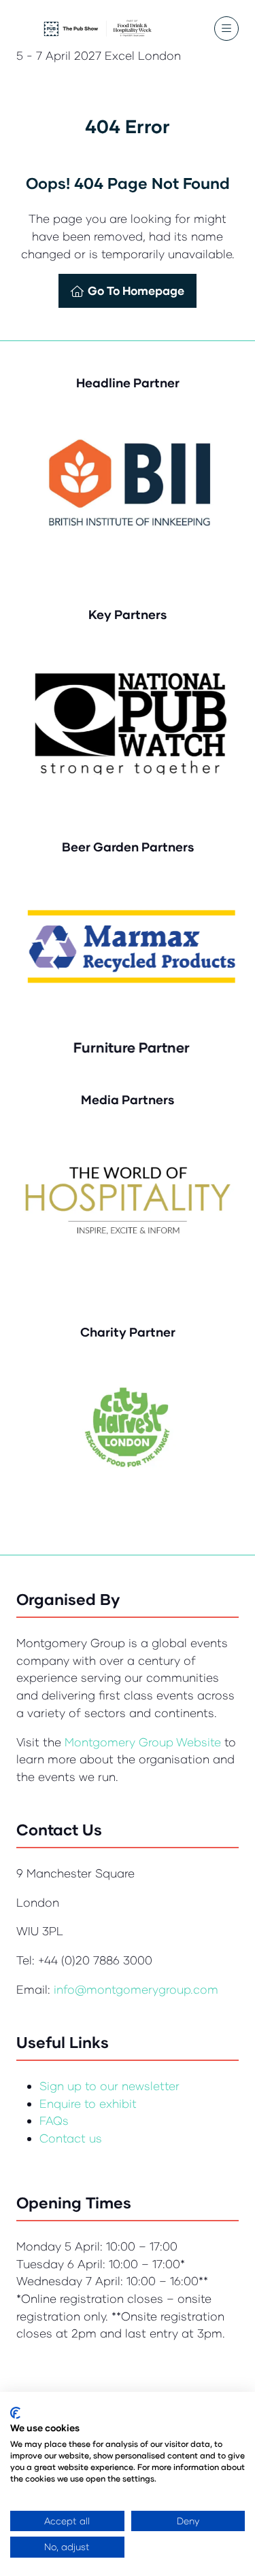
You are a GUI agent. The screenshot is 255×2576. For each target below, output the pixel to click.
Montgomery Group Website (144, 1742)
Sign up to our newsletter (109, 2086)
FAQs (54, 2120)
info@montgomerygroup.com (136, 1989)
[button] (226, 29)
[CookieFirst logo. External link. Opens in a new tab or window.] (15, 2413)
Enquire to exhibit (88, 2103)
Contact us (71, 2138)
